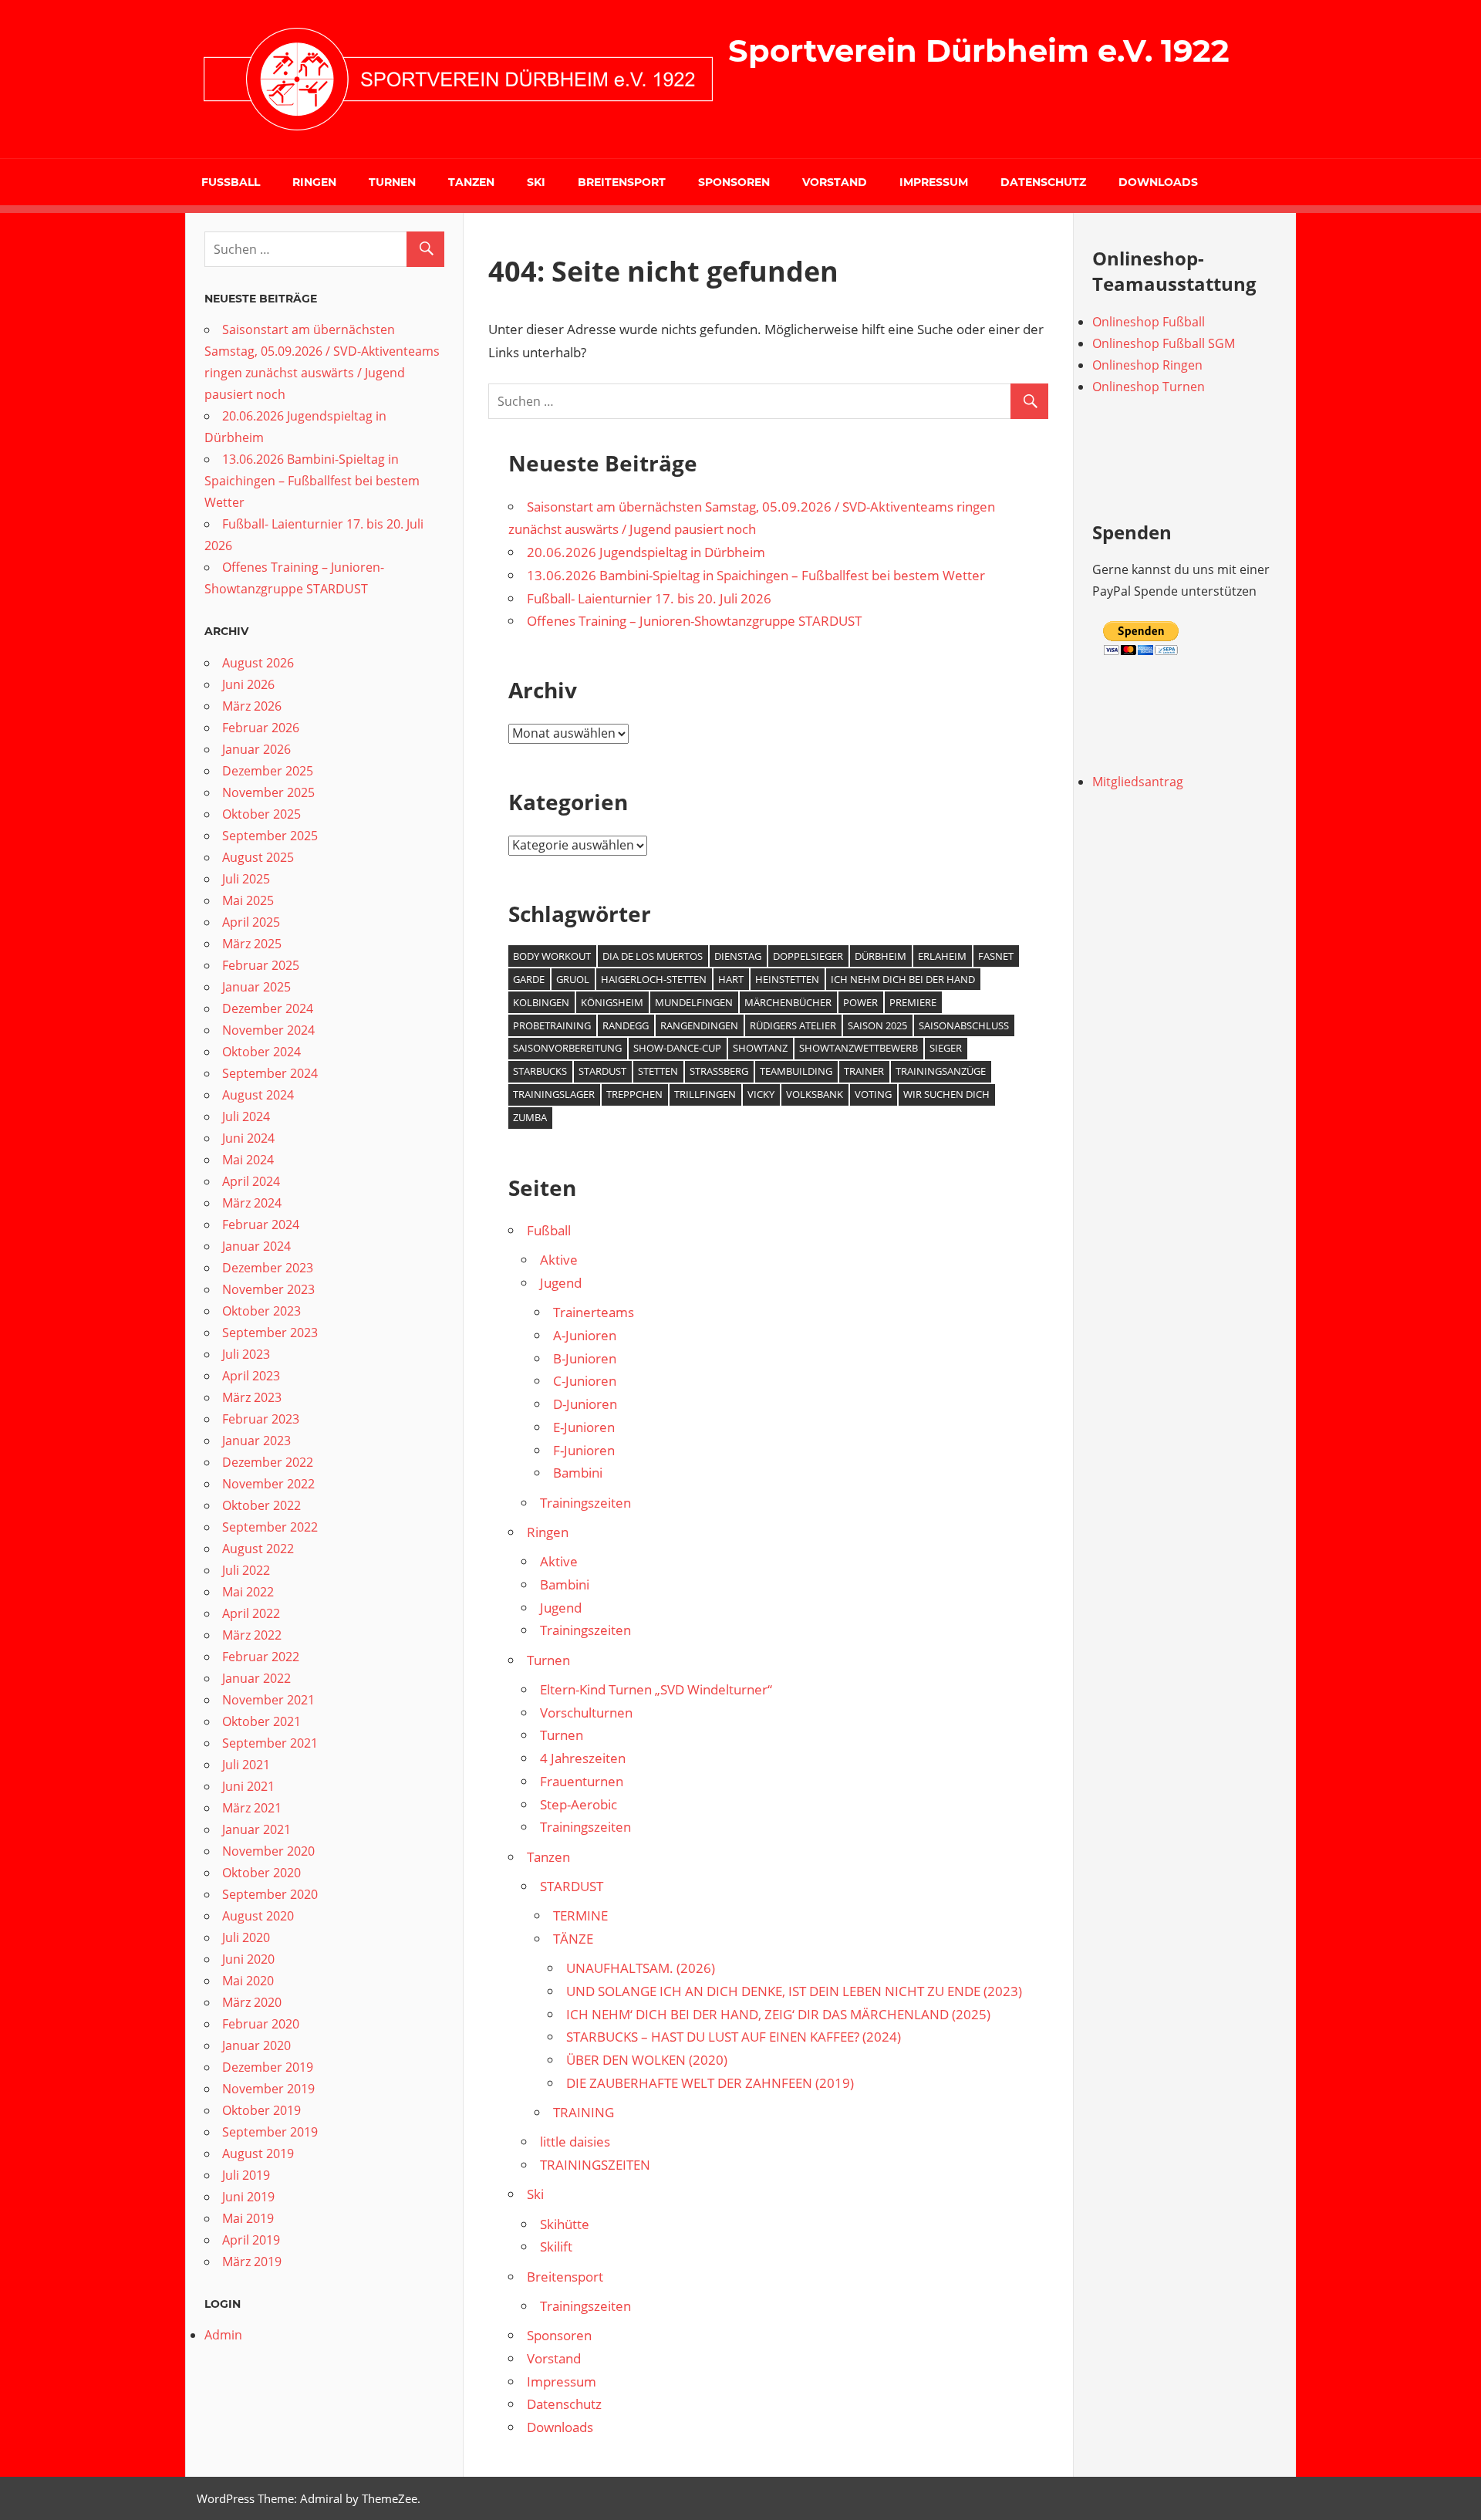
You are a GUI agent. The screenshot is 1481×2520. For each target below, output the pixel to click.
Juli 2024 (246, 1116)
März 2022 (252, 1635)
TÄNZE (573, 1939)
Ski (536, 182)
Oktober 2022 (261, 1505)
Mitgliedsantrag (1138, 782)
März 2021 (252, 1808)
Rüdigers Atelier (793, 1025)
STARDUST (572, 1886)
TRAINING (584, 2112)
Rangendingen (699, 1025)
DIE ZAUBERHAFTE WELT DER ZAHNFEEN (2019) (710, 2083)
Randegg (626, 1025)
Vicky (761, 1094)
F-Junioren (584, 1450)
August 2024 (258, 1095)
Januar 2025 (256, 987)
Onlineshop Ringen (1147, 365)
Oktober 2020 (261, 1873)
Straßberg (719, 1071)
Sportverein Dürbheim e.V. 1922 (979, 51)
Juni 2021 (248, 1786)
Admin (223, 2335)
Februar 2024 (261, 1225)
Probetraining (552, 1025)
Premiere (913, 1002)
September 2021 (270, 1743)
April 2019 (251, 2240)
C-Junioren (585, 1381)
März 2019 (252, 2262)
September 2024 (270, 1073)
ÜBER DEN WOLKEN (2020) (647, 2060)
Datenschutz (1043, 182)
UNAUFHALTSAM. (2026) (641, 1968)
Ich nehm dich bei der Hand (903, 979)
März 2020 (252, 2002)
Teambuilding (796, 1071)
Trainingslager (554, 1094)
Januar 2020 (256, 2045)
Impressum (934, 182)
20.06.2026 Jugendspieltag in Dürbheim (646, 552)
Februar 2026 (261, 728)
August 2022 (258, 1549)
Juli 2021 (246, 1765)
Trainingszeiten (585, 1503)
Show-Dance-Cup (677, 1048)
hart (731, 979)
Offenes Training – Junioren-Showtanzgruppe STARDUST (694, 621)
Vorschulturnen (586, 1713)
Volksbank (815, 1094)
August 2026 (258, 663)
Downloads (1158, 182)
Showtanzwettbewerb (859, 1048)
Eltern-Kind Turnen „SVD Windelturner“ (656, 1689)
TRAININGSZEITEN (595, 2165)
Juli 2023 (246, 1354)
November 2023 (268, 1289)
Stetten (658, 1071)
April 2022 (251, 1613)
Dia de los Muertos (653, 956)
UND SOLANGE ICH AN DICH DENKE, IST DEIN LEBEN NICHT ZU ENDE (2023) (794, 1991)
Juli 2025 (246, 879)
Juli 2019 (246, 2175)
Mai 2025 (248, 900)
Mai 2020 (248, 1981)
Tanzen (471, 182)
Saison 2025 (877, 1025)
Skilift (556, 2246)
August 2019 (258, 2153)
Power (860, 1002)
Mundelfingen (694, 1002)
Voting (873, 1094)
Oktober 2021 (261, 1721)
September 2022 (270, 1527)
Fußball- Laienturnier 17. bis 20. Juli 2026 (649, 598)
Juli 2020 (246, 1937)
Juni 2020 (248, 1959)
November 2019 (268, 2089)
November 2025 (268, 792)
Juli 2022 (246, 1570)
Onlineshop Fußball (1149, 322)
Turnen (392, 182)
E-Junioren (584, 1427)
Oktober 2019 (261, 2110)
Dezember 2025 (268, 771)
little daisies (575, 2142)
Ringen (314, 182)
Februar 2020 (261, 2024)
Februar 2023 (261, 1419)
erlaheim (942, 956)
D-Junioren (585, 1404)
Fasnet (996, 956)
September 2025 (270, 836)
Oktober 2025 (261, 814)
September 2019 (270, 2132)
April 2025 (251, 922)
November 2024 (268, 1030)
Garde (529, 979)
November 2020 (268, 1851)
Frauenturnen (582, 1781)
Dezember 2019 (268, 2067)
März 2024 (252, 1203)
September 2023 (270, 1333)
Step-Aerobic (579, 1804)
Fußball (231, 182)
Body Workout (552, 956)
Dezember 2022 (268, 1462)
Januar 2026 (256, 749)
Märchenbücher (788, 1002)
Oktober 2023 (261, 1311)
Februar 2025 (261, 965)
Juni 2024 (248, 1138)
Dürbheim (881, 956)
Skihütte (565, 2224)
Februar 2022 (261, 1657)
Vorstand (835, 182)
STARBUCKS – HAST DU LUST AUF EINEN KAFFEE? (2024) (734, 2037)
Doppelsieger (808, 956)
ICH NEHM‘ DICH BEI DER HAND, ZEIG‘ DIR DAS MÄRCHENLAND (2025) (778, 2014)
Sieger (946, 1048)
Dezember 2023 (268, 1268)
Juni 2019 (248, 2197)
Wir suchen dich (946, 1094)
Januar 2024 (256, 1246)
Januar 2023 (256, 1441)
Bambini (578, 1473)
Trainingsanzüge (941, 1071)
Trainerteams (594, 1312)
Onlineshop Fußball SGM (1164, 343)
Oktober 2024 (261, 1052)
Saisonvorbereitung (567, 1048)
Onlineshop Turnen (1149, 387)
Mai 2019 (248, 2218)
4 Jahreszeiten (583, 1758)
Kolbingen (541, 1002)
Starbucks (540, 1071)
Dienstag (738, 956)
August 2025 (258, 857)
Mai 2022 (248, 1592)
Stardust (602, 1071)
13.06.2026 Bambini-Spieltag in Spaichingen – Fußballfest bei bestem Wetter (756, 575)
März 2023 (252, 1397)
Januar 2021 (256, 1829)
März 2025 (252, 944)
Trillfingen (705, 1094)
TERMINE (580, 1915)
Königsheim (612, 1002)
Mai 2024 (248, 1160)
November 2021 (268, 1700)
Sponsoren (734, 182)
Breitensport (622, 182)
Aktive (559, 1260)
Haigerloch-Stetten (654, 979)
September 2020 (270, 1894)
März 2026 (252, 706)
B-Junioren (585, 1358)
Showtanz (760, 1048)
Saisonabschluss (964, 1025)
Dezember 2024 (268, 1008)
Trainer (864, 1071)
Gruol (573, 979)
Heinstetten (787, 979)
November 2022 (268, 1484)
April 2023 (251, 1376)
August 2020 (258, 1916)
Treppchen (634, 1094)
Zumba (530, 1117)
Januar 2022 (256, 1678)
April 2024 (251, 1181)
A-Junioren (585, 1335)
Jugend (561, 1283)
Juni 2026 (248, 684)
